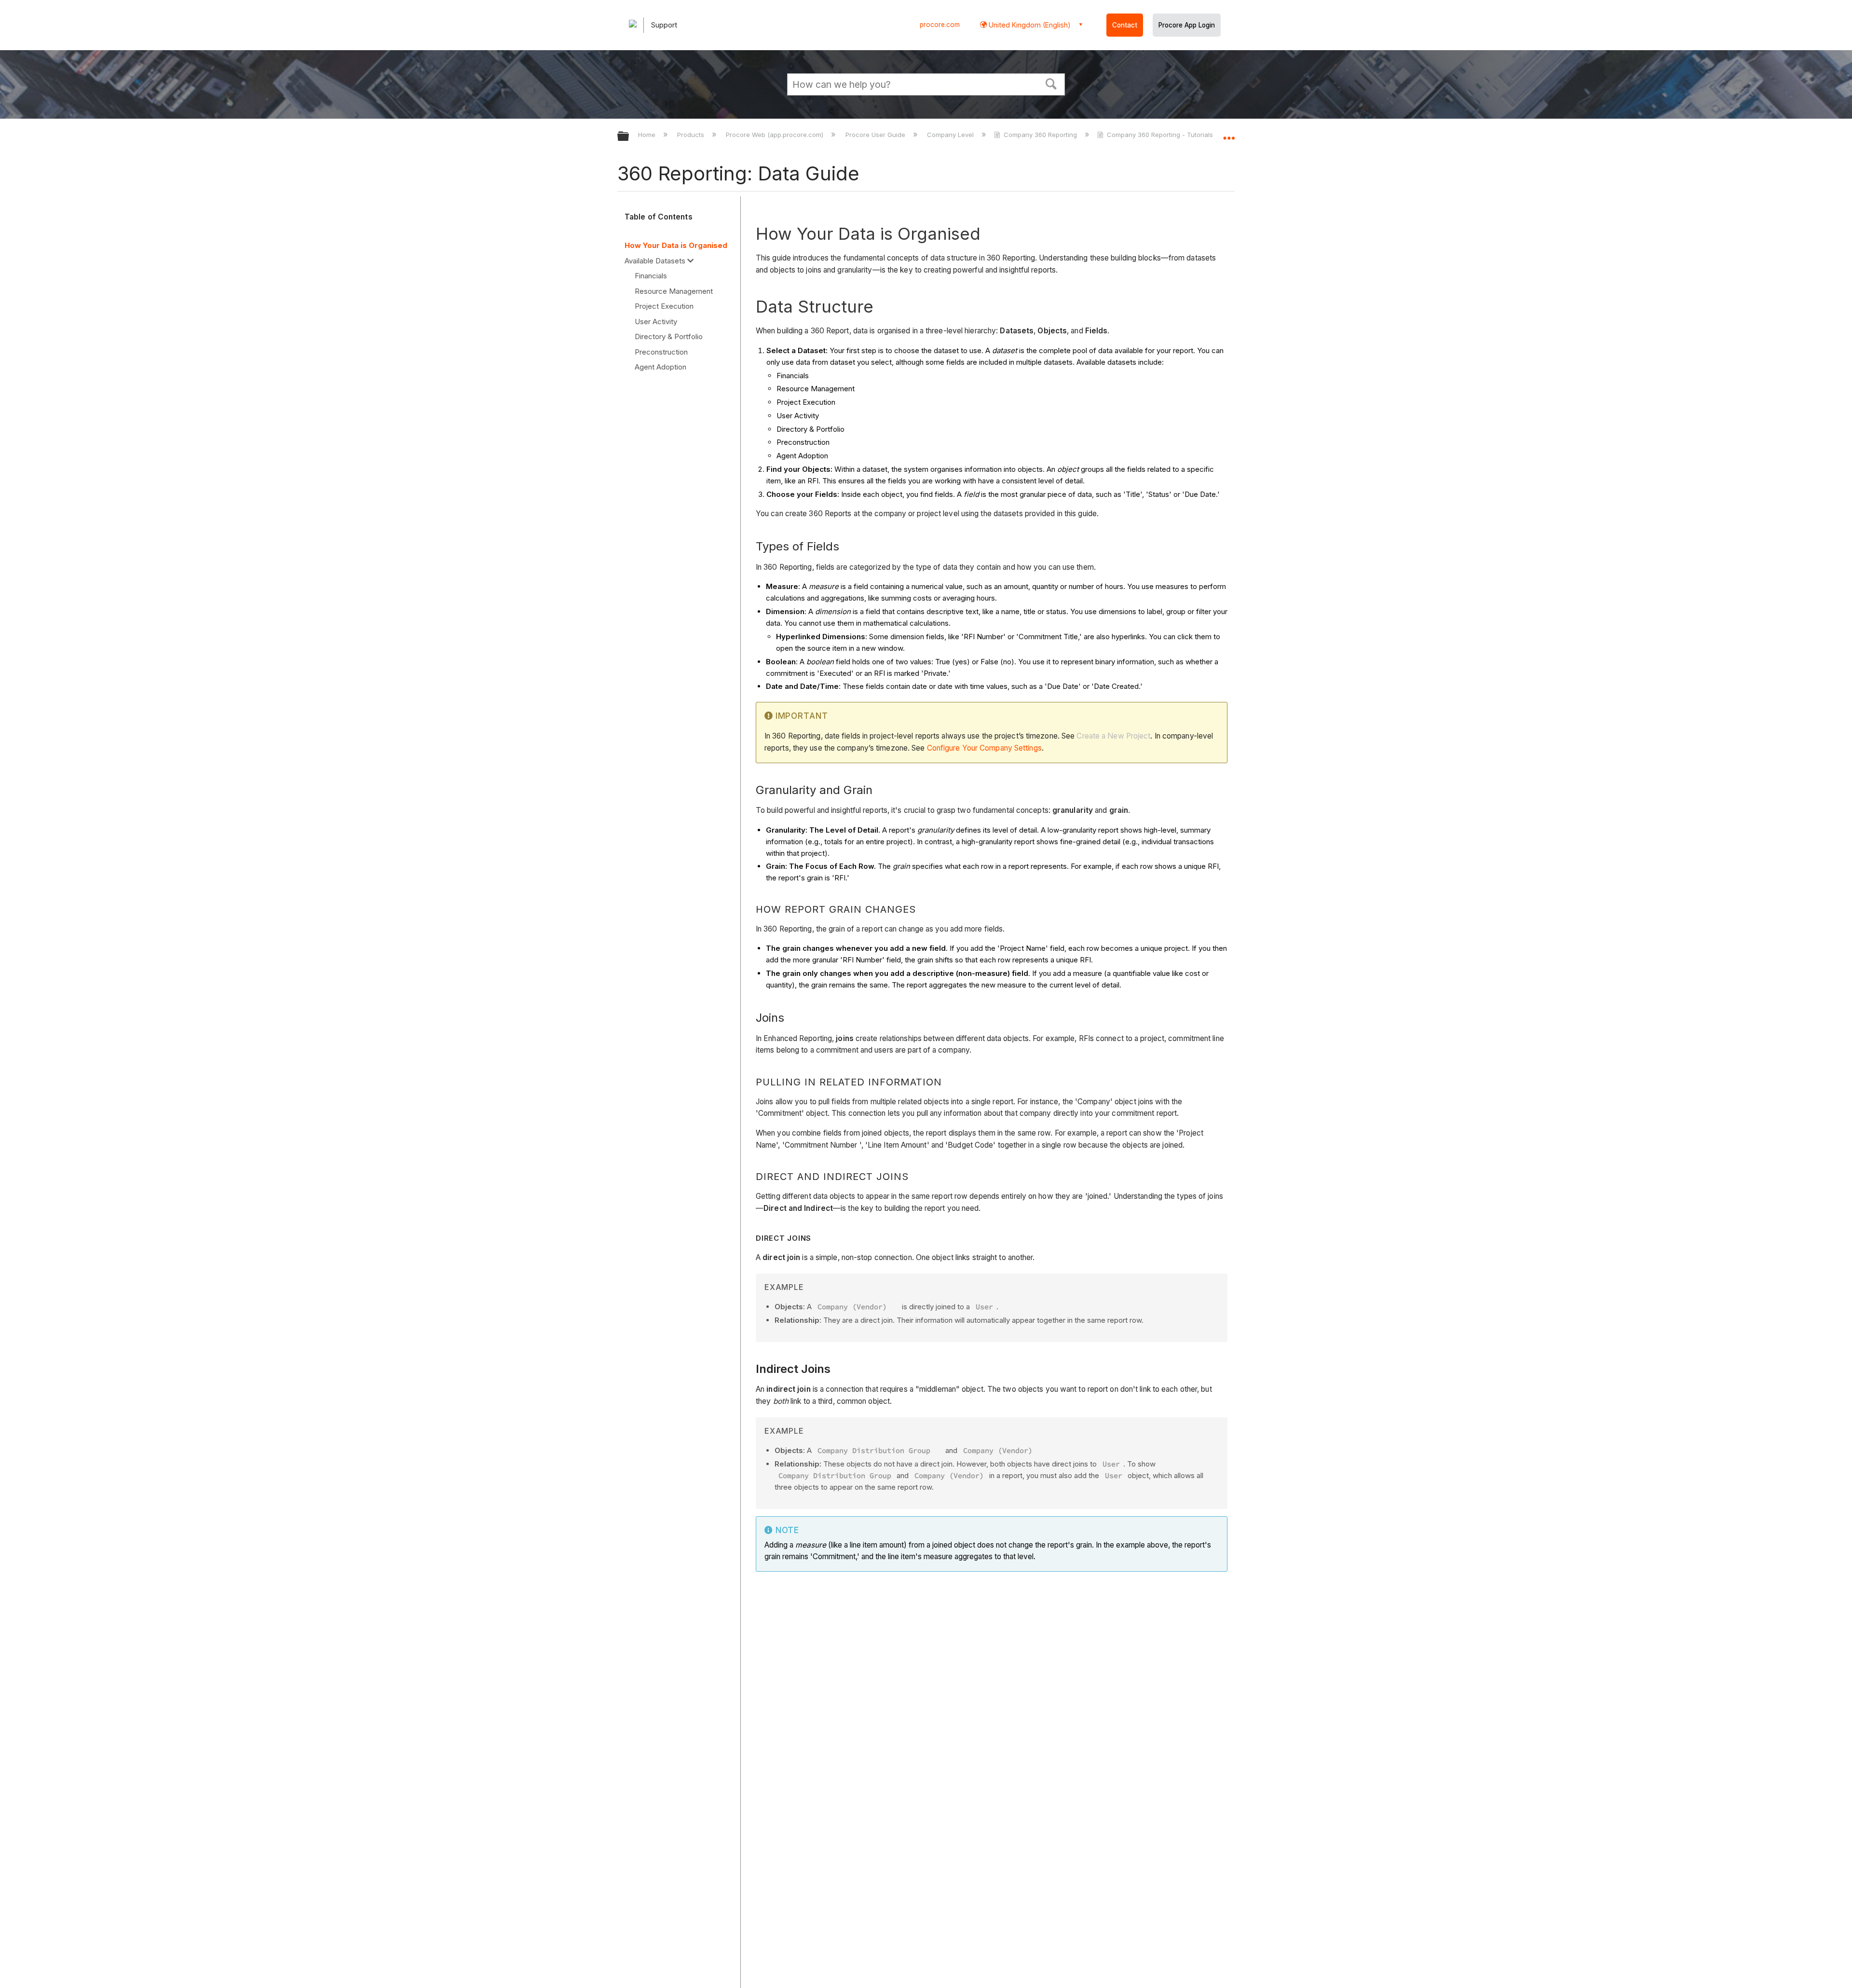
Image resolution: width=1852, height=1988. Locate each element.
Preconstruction (661, 352)
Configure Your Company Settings (984, 748)
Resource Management (674, 291)
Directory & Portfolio (669, 336)
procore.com (940, 25)
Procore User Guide (876, 135)
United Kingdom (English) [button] (1029, 25)
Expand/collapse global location (1229, 134)
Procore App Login (1187, 25)
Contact (1125, 25)
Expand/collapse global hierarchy (629, 137)
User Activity (656, 322)
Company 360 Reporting (1040, 135)
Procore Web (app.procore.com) (776, 135)
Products (692, 135)
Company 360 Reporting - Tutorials (1160, 135)
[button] (1051, 83)
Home (648, 135)
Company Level (951, 135)
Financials (651, 276)
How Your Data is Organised (676, 245)
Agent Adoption (660, 367)
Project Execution (664, 306)
